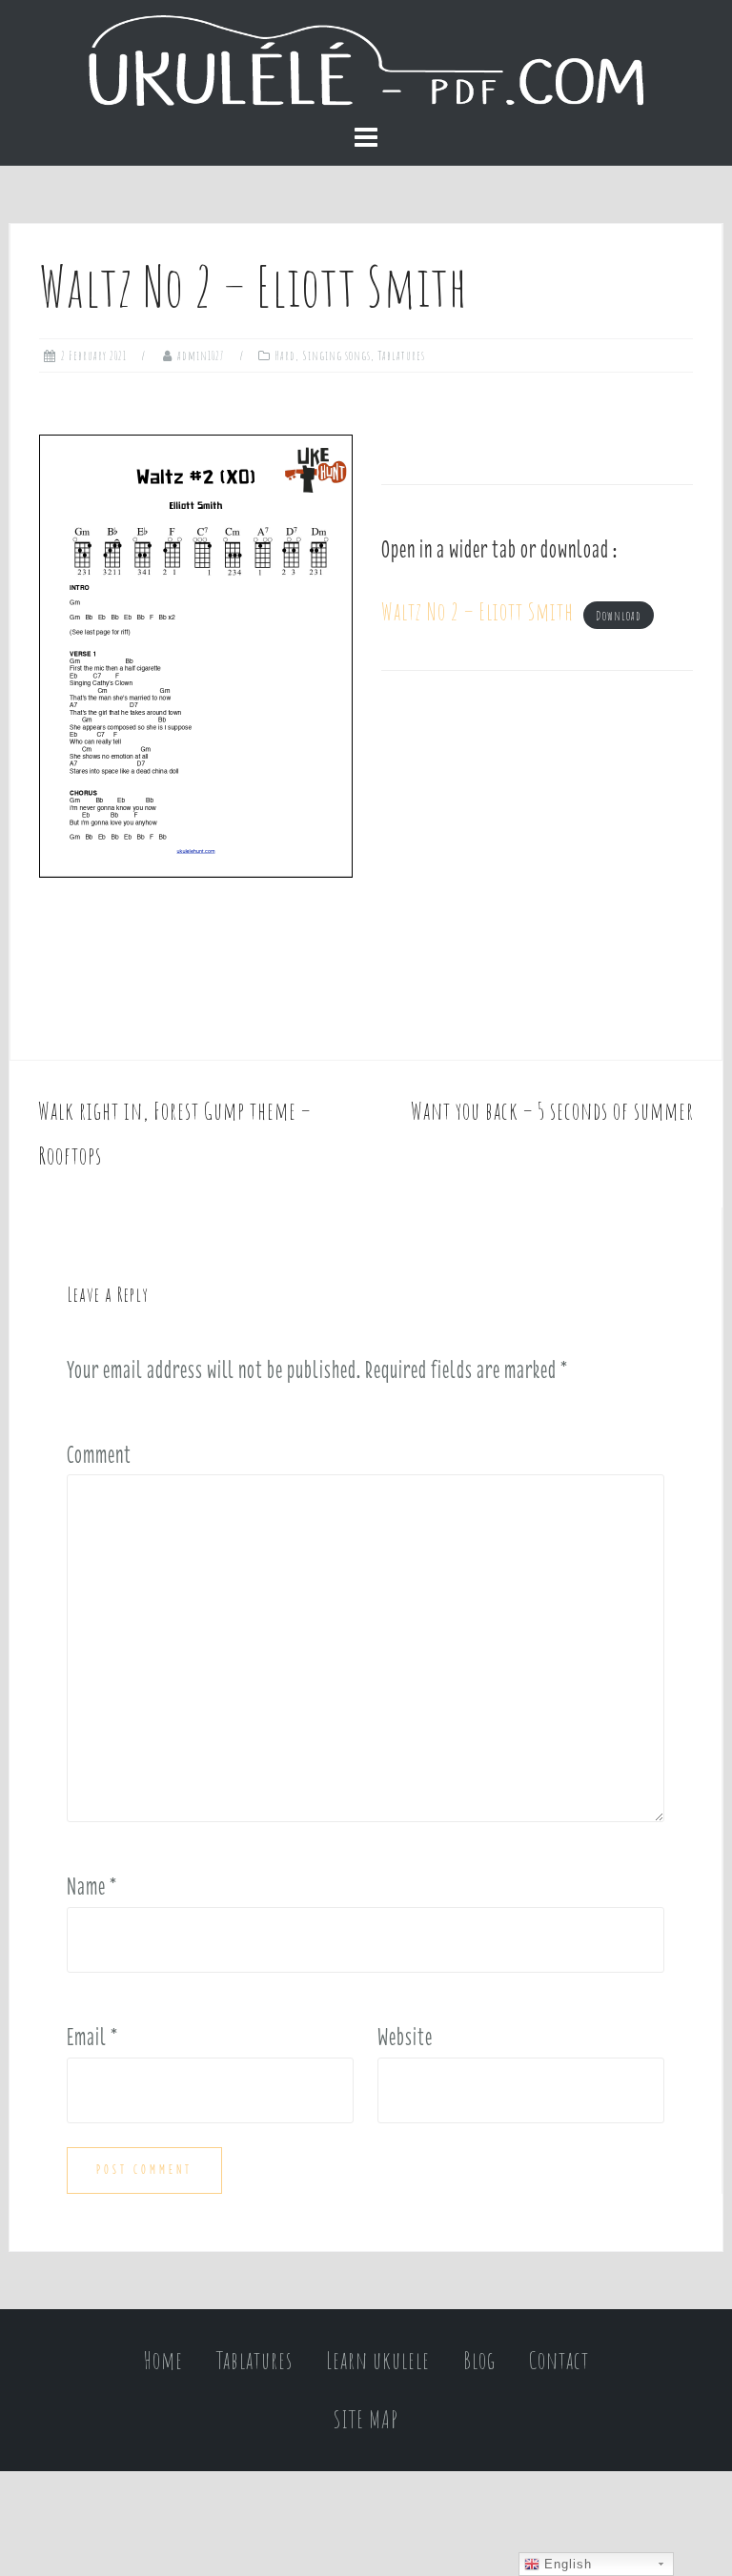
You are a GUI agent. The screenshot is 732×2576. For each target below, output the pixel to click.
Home (163, 2360)
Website (405, 2037)
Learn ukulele (378, 2360)
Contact (559, 2360)
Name (92, 1886)
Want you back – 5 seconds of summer (552, 1111)
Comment (99, 1454)
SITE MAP (366, 2419)
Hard (285, 355)
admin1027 (201, 355)
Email (92, 2037)
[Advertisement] (537, 865)
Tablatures (401, 355)
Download (619, 616)
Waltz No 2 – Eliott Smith (478, 611)
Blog (479, 2360)
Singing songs (336, 355)
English (566, 2564)
